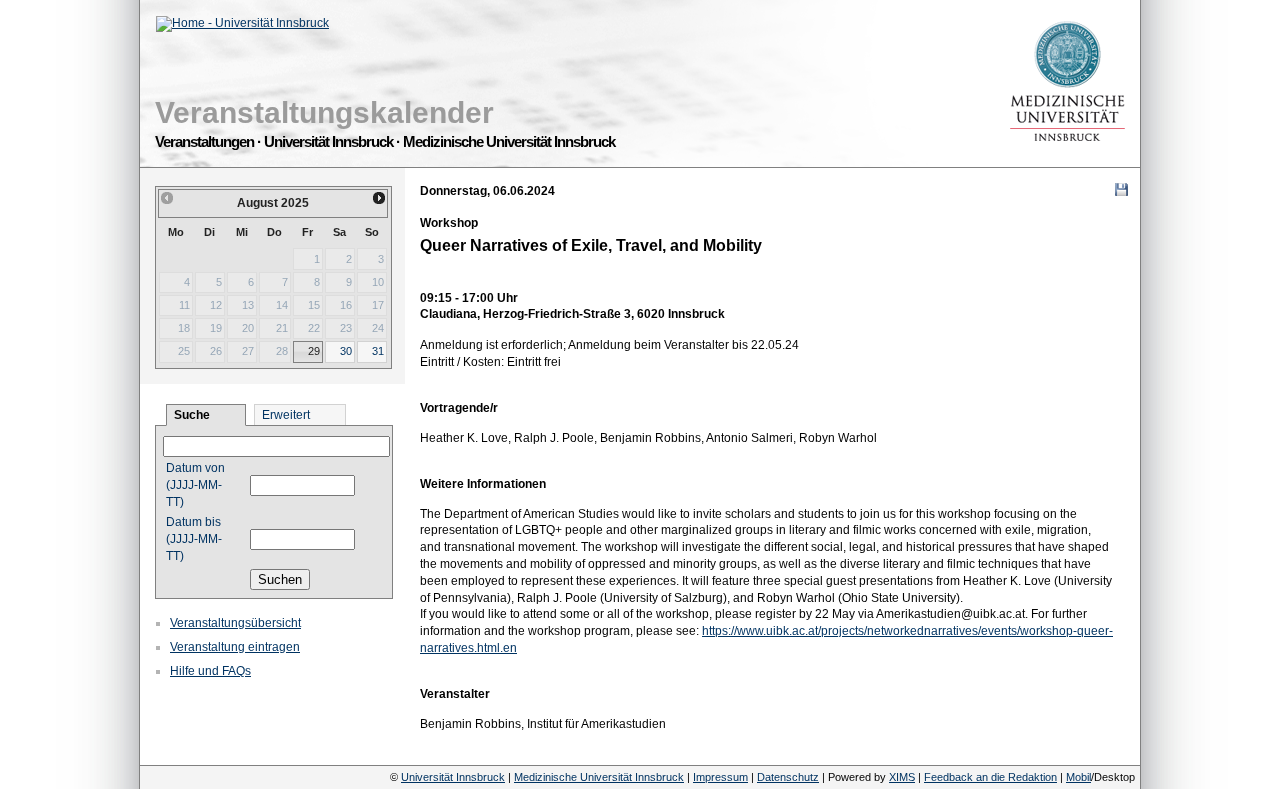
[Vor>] (380, 198)
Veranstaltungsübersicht (235, 623)
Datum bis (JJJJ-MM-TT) (194, 539)
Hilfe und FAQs (210, 671)
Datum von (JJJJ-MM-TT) (195, 485)
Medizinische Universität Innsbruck (599, 777)
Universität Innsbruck (453, 777)
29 (314, 351)
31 (378, 351)
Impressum (720, 777)
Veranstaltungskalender (324, 112)
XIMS (902, 777)
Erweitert (286, 415)
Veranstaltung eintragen (235, 647)
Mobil (1078, 777)
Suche (192, 415)
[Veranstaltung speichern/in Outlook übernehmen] (1121, 189)
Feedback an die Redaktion (990, 777)
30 (346, 351)
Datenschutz (788, 777)
